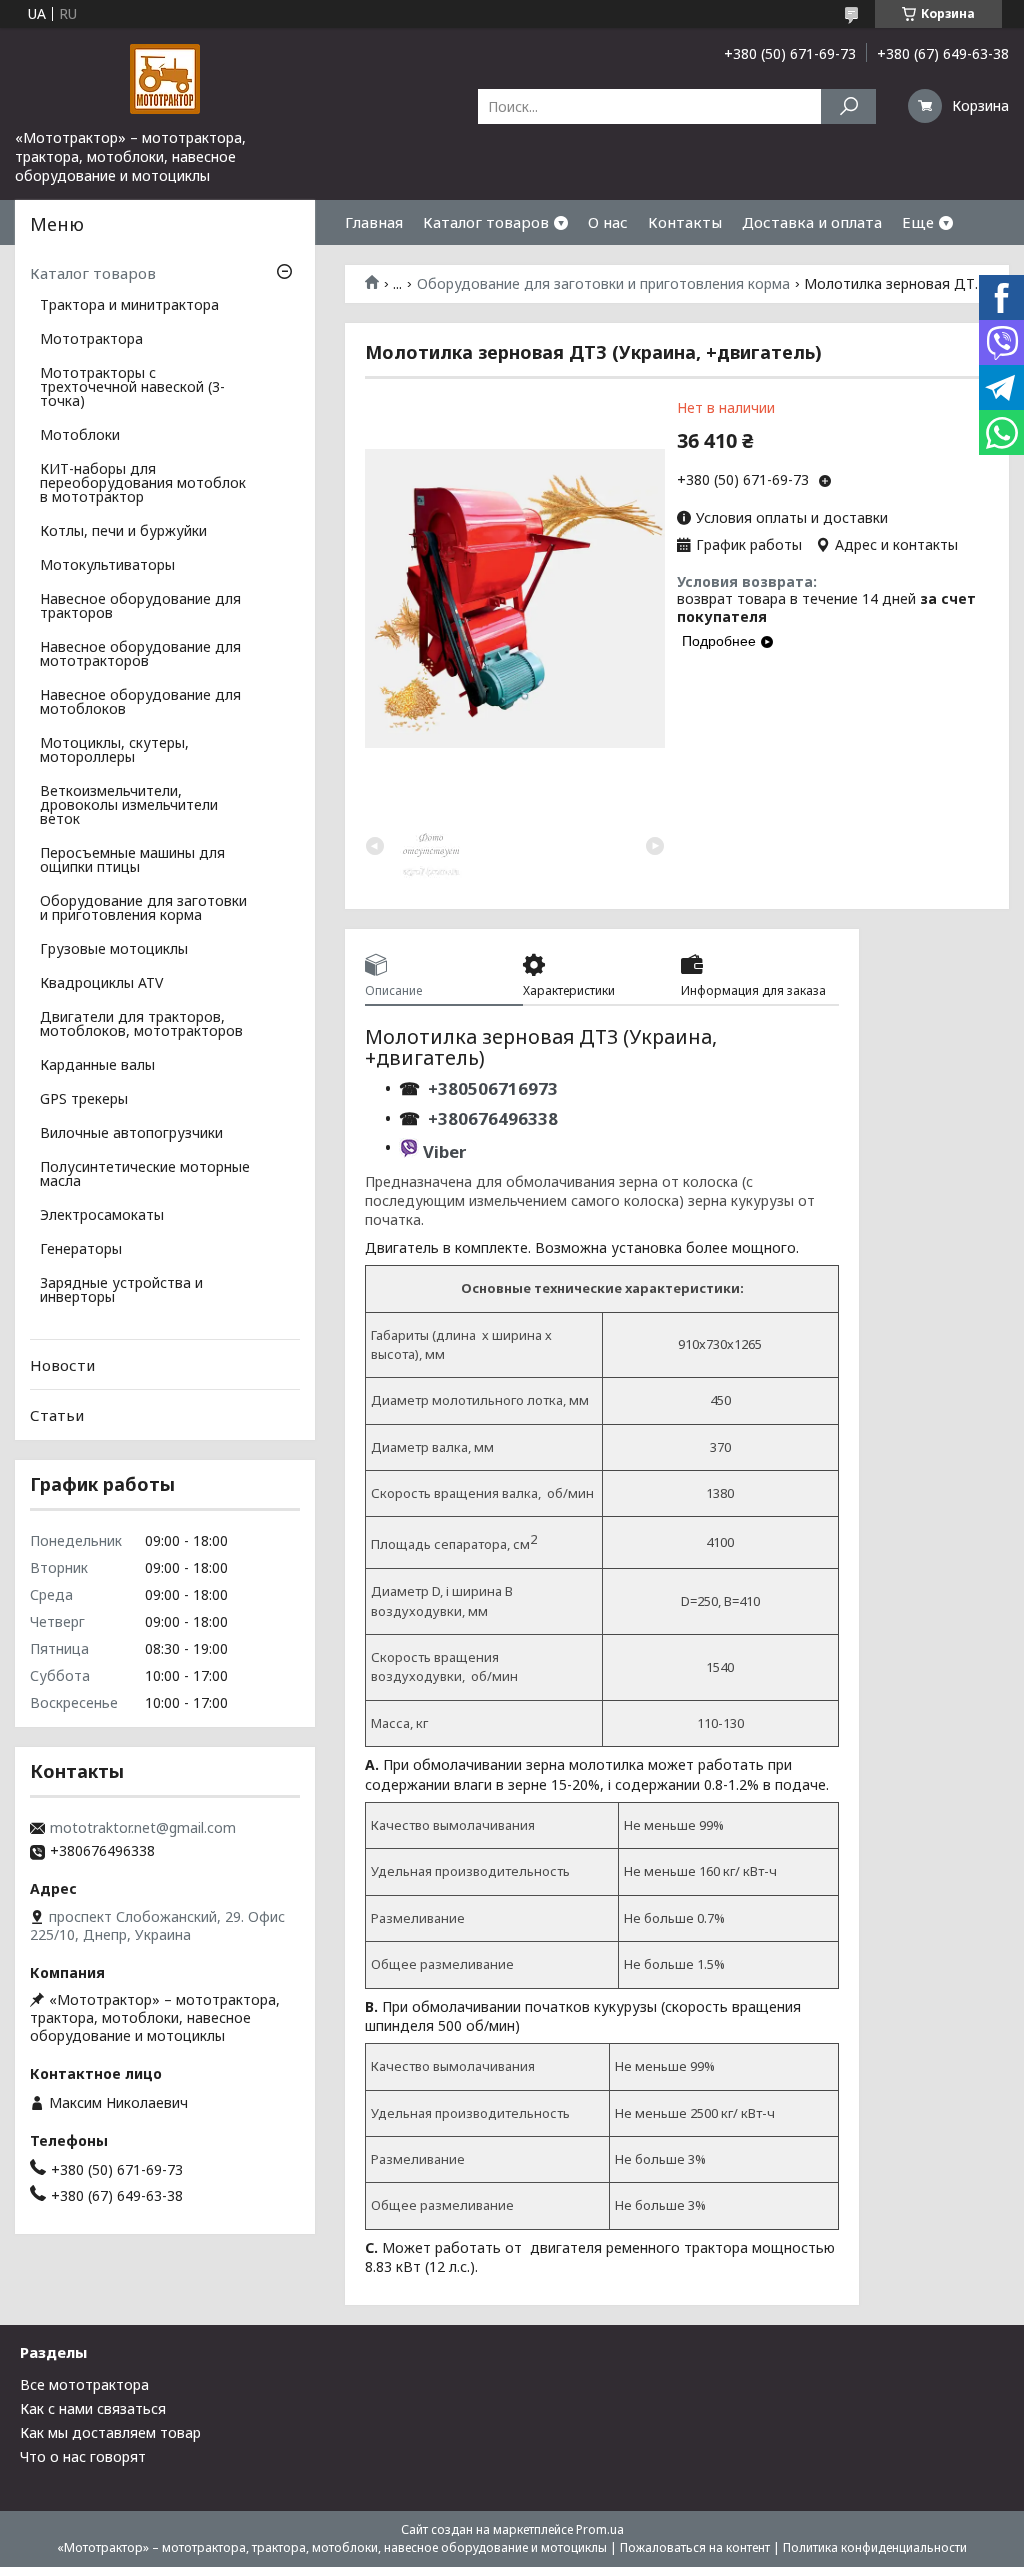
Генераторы (81, 1250)
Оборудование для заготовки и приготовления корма (603, 284)
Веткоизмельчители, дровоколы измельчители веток (129, 806)
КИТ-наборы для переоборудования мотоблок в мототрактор (143, 484)
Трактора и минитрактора (129, 306)
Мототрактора (91, 340)
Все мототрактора (84, 2384)
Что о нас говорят (83, 2456)
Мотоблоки (80, 436)
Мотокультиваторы (107, 566)
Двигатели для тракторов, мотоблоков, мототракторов (141, 1025)
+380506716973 (489, 1088)
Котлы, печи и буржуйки (123, 532)
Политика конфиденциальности (875, 2547)
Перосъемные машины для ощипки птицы (132, 861)
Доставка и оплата (812, 222)
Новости (62, 1365)
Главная (374, 222)
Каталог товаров (486, 222)
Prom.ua (600, 2529)
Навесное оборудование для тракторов (140, 607)
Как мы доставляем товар (110, 2432)
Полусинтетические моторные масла (145, 1175)
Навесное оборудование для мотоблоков (140, 703)
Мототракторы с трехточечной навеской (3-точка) (132, 388)
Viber (444, 1151)
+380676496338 (493, 1118)
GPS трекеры (84, 1100)
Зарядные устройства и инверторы (121, 1291)
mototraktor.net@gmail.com (143, 1828)
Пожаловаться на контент (695, 2547)
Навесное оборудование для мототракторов (140, 655)
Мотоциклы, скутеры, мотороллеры (114, 751)
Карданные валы (97, 1066)
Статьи (57, 1415)
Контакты (685, 222)
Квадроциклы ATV (101, 984)
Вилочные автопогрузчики (131, 1134)
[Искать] (848, 106)
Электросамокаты (102, 1216)
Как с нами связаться (93, 2408)
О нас (608, 222)
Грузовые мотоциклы (114, 950)
